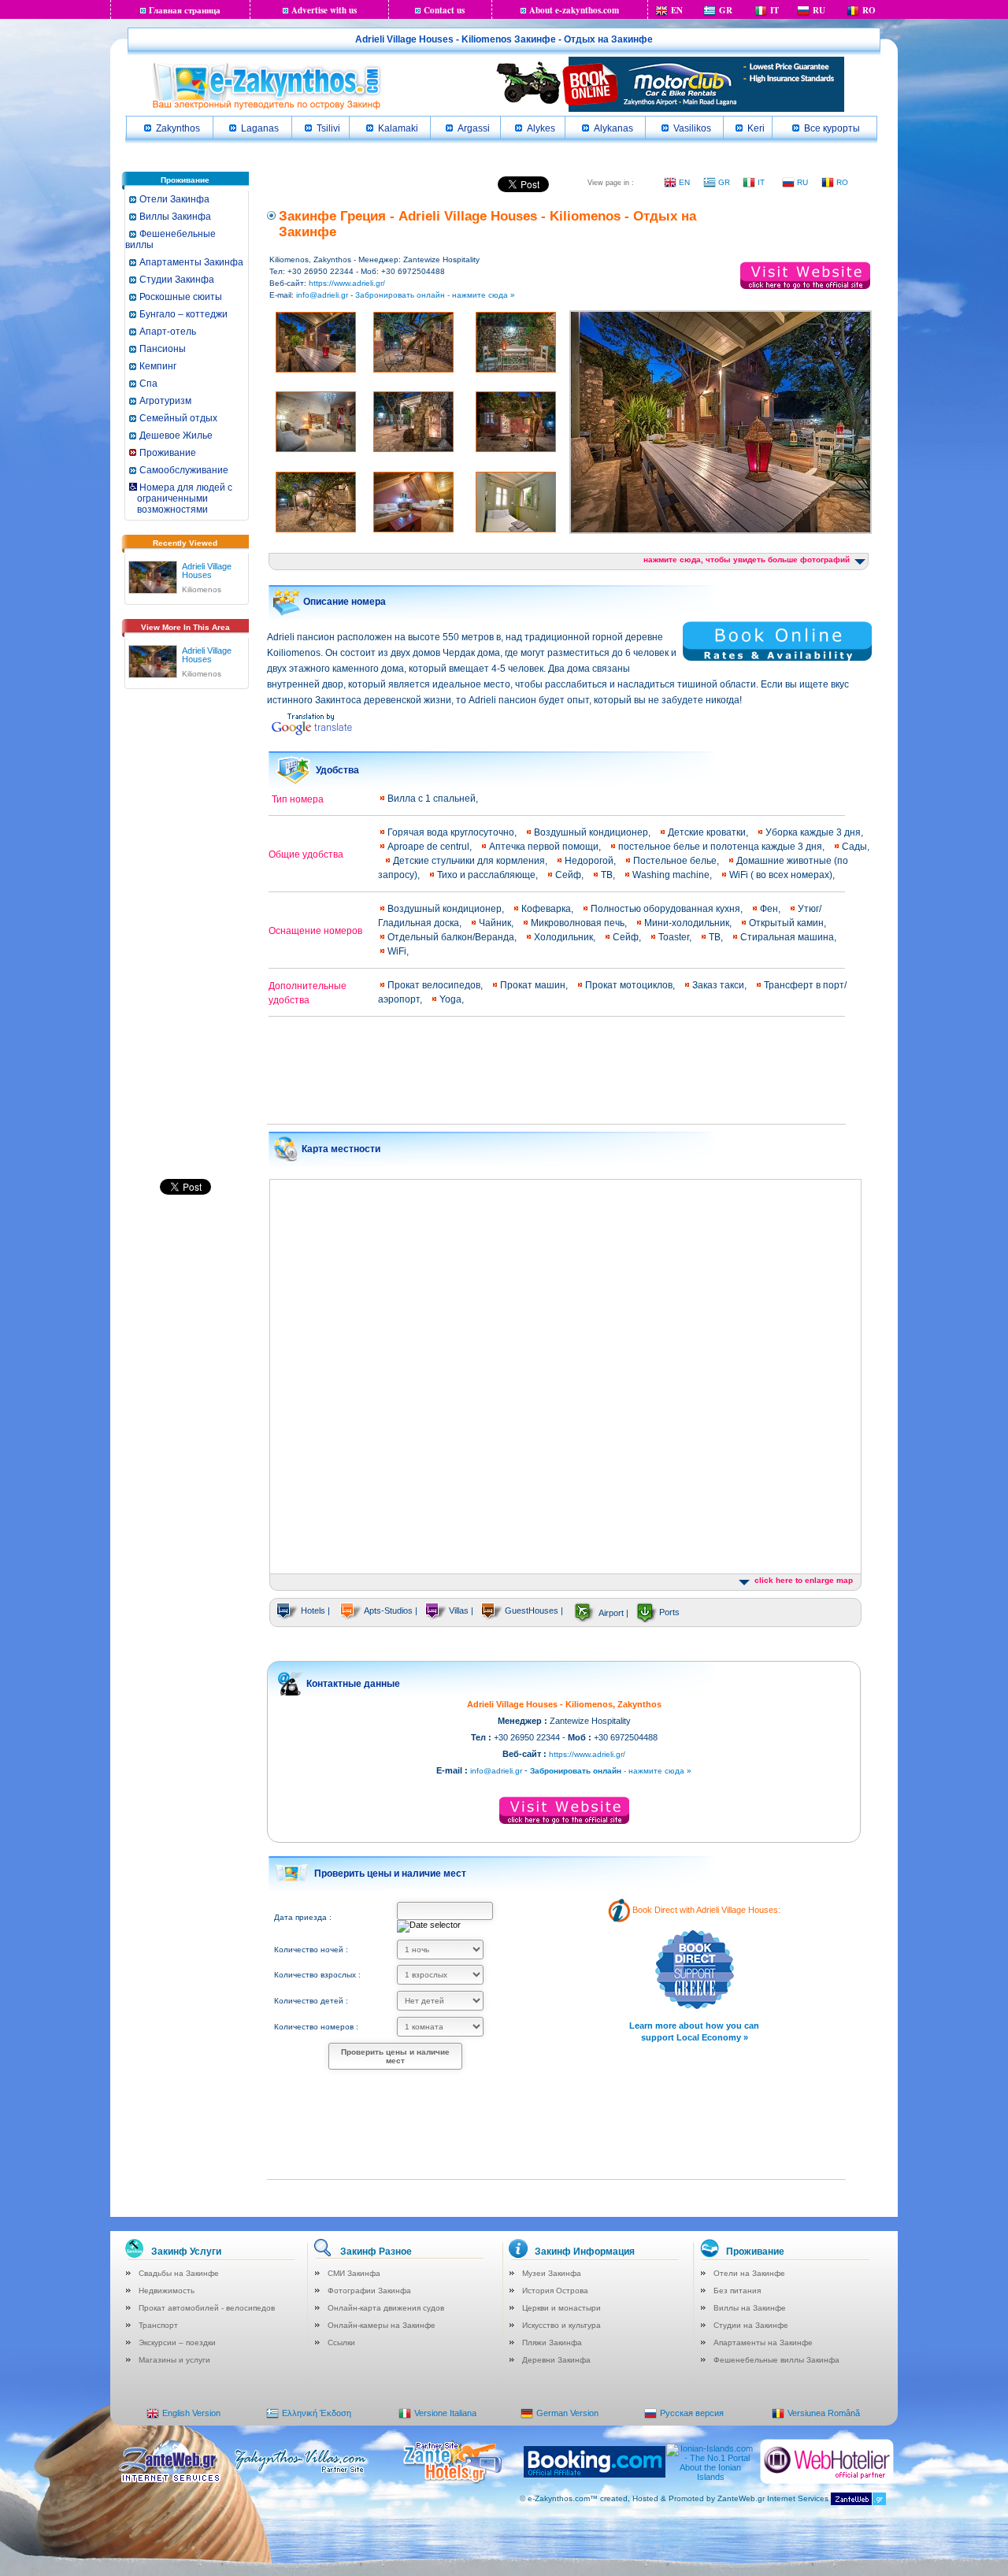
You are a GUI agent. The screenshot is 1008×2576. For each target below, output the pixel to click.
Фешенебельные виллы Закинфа (776, 2360)
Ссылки (341, 2342)
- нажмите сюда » (611, 1771)
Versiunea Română (824, 2413)
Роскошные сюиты (181, 297)
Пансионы (163, 349)
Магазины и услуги (174, 2360)
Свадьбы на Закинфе (179, 2273)
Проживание (168, 453)
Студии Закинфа (177, 280)
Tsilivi (328, 128)
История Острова (555, 2291)
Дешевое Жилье (176, 436)
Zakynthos (178, 128)
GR (726, 10)
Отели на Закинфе (749, 2273)
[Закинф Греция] (266, 108)
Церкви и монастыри (561, 2308)
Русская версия (692, 2413)
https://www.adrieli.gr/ (347, 283)
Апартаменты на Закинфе (763, 2342)
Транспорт (158, 2325)
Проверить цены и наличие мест (395, 2056)
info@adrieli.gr (322, 295)
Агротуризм (165, 401)
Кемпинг (158, 366)
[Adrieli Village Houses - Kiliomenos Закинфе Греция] (153, 658)
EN (677, 10)
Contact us (444, 10)
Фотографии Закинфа (369, 2291)
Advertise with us (324, 10)
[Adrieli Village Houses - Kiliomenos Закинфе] (153, 574)
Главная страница (185, 10)
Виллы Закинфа (175, 217)
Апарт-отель (168, 332)
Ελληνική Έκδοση (317, 2413)
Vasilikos (692, 128)
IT (775, 10)
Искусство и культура (561, 2325)
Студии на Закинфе (751, 2325)
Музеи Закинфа (552, 2273)
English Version (191, 2413)
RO (869, 10)
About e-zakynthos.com (574, 10)
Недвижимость (167, 2291)
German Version (567, 2413)
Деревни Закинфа (556, 2360)
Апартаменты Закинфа (191, 262)
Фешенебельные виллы (170, 239)
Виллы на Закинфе (750, 2308)
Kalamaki (398, 128)
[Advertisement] (185, 940)
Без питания (737, 2291)
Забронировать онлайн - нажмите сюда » (435, 295)
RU (819, 10)
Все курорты (832, 128)
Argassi (474, 128)
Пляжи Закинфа (552, 2342)
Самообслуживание (184, 470)
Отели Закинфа (174, 199)
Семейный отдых (178, 418)
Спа (148, 384)
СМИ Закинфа (354, 2273)
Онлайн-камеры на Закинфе (382, 2325)
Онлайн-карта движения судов (386, 2308)
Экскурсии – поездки (177, 2342)
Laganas (260, 128)
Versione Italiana (445, 2413)
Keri (756, 128)
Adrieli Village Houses (207, 571)
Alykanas (613, 128)
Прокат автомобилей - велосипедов (207, 2308)
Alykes (541, 128)
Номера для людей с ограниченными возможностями (180, 499)
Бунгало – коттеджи (183, 314)
